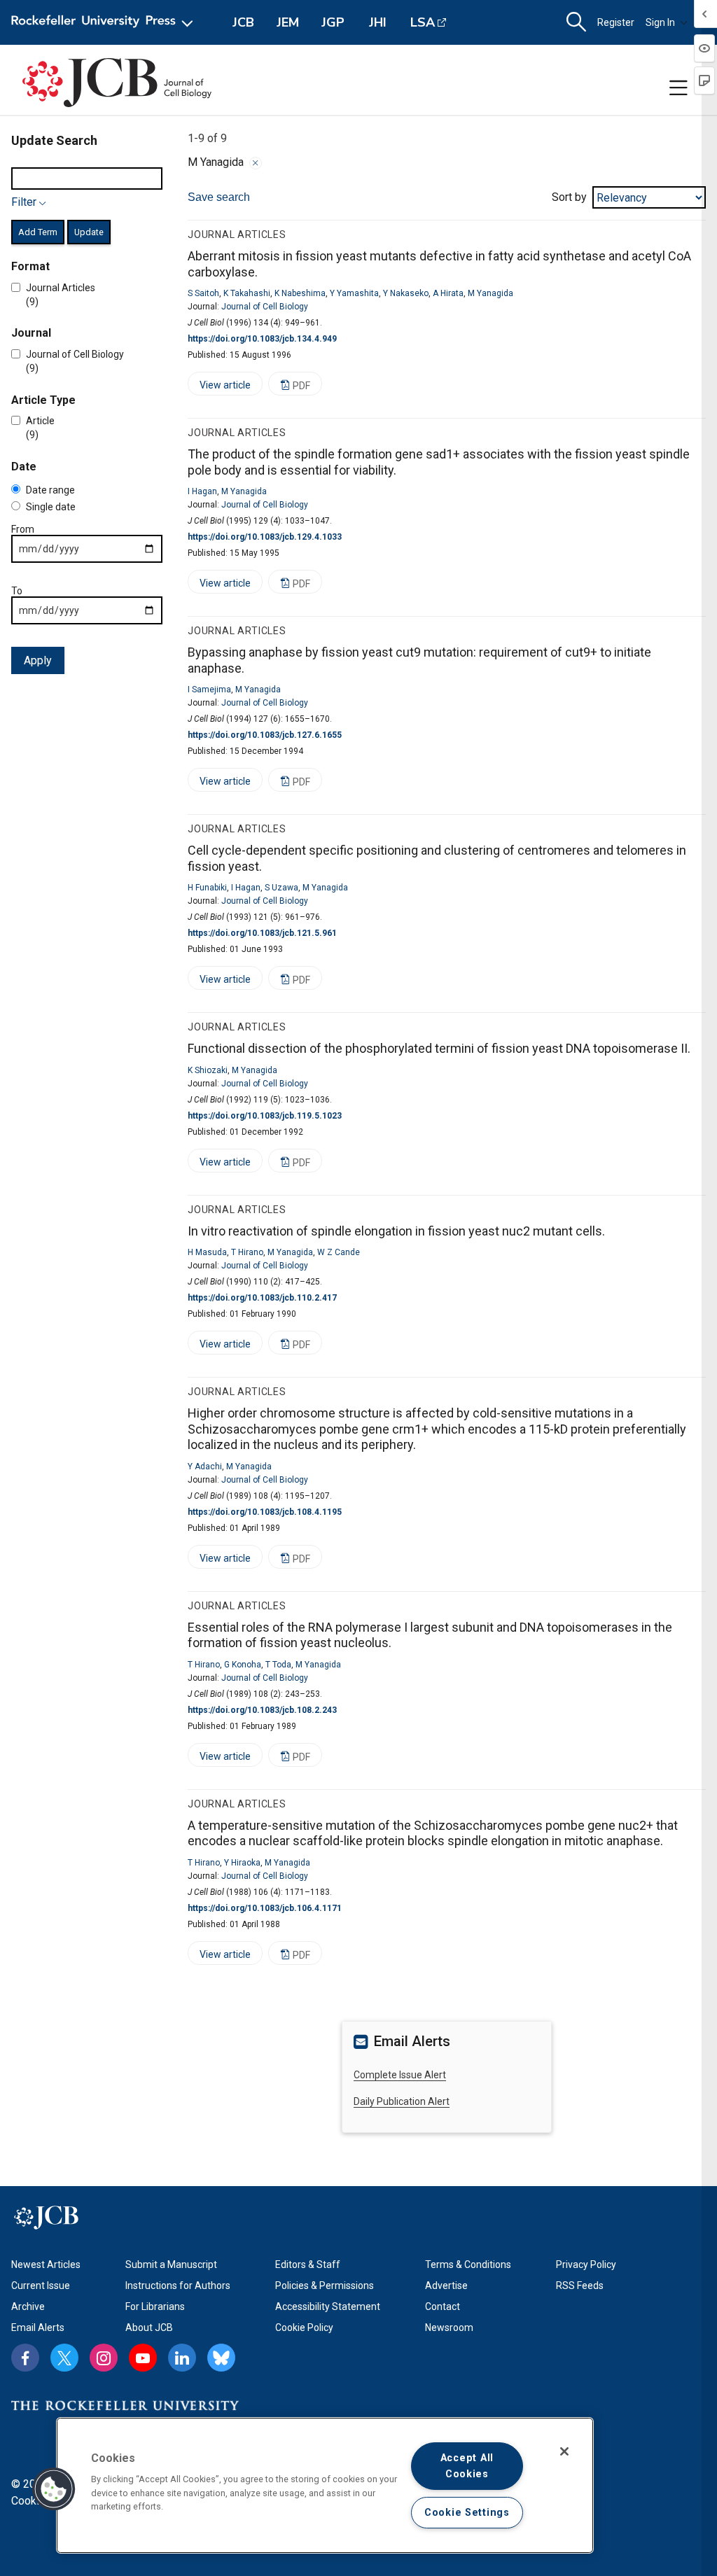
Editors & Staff (308, 2264)
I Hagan (202, 491)
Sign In (660, 22)
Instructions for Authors (178, 2285)
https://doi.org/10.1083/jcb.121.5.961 (262, 933)
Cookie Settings (467, 2513)
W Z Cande (339, 1252)
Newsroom (449, 2327)
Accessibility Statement (328, 2306)
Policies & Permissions (325, 2285)
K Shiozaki (208, 1070)
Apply (38, 660)
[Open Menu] (105, 22)
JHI (378, 22)
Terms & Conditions (468, 2264)
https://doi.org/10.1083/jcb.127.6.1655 (265, 735)
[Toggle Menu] (678, 88)
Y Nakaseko (406, 293)
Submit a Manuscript (171, 2264)
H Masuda (207, 1252)
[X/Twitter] (64, 2358)
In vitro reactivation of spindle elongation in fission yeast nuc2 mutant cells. (396, 1231)
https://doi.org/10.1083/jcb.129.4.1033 (265, 537)
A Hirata (448, 293)
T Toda (278, 1665)
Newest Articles (46, 2264)
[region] (325, 2485)
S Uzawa (281, 888)
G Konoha (243, 1665)
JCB (243, 22)
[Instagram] (104, 2358)
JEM (288, 22)
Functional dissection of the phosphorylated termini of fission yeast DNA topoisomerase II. (439, 1048)
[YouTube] (143, 2358)
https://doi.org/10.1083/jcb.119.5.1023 (265, 1116)
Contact (443, 2306)
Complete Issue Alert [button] (400, 2075)
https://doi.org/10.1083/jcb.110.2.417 (262, 1298)
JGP (333, 22)
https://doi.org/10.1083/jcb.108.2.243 (262, 1710)
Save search (219, 197)
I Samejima (209, 689)
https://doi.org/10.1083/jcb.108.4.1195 (265, 1512)
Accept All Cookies (467, 2466)
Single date (51, 507)
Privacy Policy (586, 2264)
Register (616, 22)
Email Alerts (38, 2327)
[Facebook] (25, 2358)
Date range (50, 490)
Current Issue (41, 2285)
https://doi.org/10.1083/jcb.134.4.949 (262, 339)
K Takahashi (247, 293)
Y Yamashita (354, 293)
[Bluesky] (221, 2358)
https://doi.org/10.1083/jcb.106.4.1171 (265, 1908)
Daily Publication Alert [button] (402, 2101)
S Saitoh (203, 293)
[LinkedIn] (182, 2358)
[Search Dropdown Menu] (576, 22)
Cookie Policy (304, 2327)
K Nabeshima (300, 293)
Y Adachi (205, 1466)
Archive (28, 2306)
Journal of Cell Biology (265, 307)
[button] (54, 2489)
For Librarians (155, 2306)
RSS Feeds (580, 2285)
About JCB (149, 2327)
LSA (423, 22)
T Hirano (247, 1252)
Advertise (446, 2285)
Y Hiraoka (242, 1863)
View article (219, 387)
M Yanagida (490, 293)
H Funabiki (207, 888)
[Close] (256, 163)
